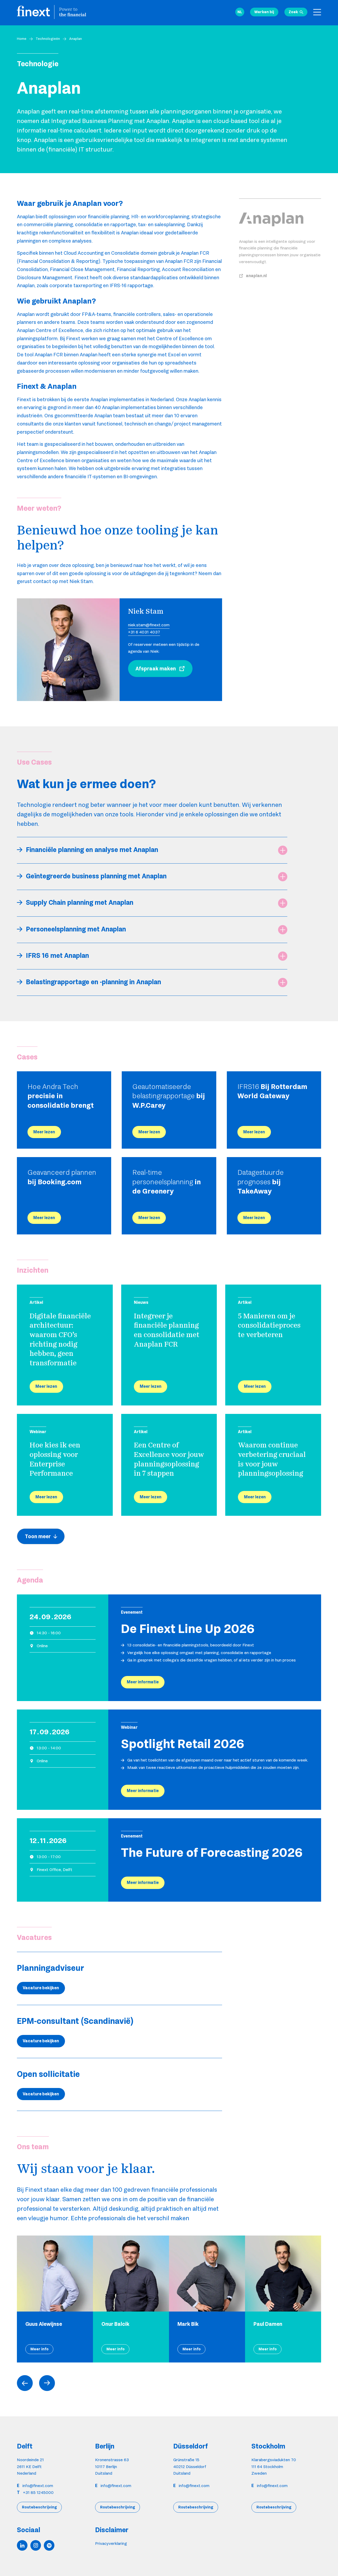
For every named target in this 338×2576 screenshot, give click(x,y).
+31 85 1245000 (38, 2492)
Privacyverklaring (111, 2543)
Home (22, 39)
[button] (240, 12)
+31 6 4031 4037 (144, 632)
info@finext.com (38, 2486)
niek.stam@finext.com (149, 625)
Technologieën (48, 39)
